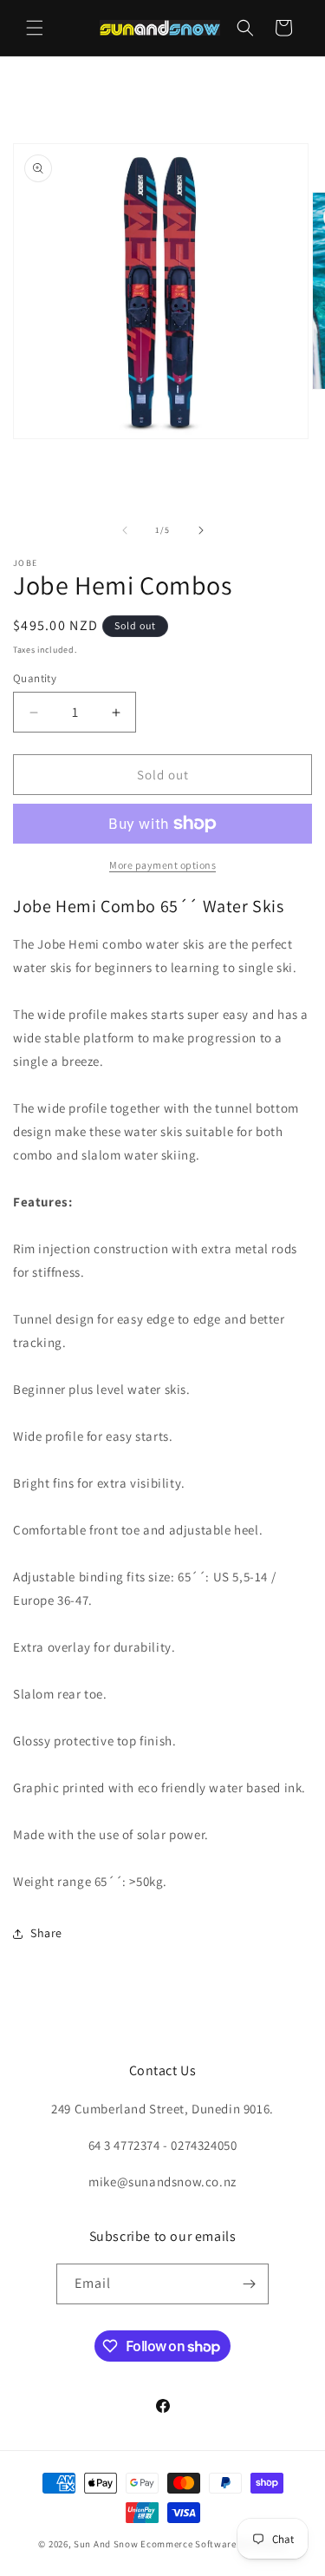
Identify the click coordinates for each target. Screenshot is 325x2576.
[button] (35, 28)
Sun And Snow (106, 2544)
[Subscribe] (249, 2284)
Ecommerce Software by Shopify (213, 2544)
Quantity (35, 678)
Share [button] (46, 1933)
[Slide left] (125, 530)
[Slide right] (201, 530)
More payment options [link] (162, 865)
